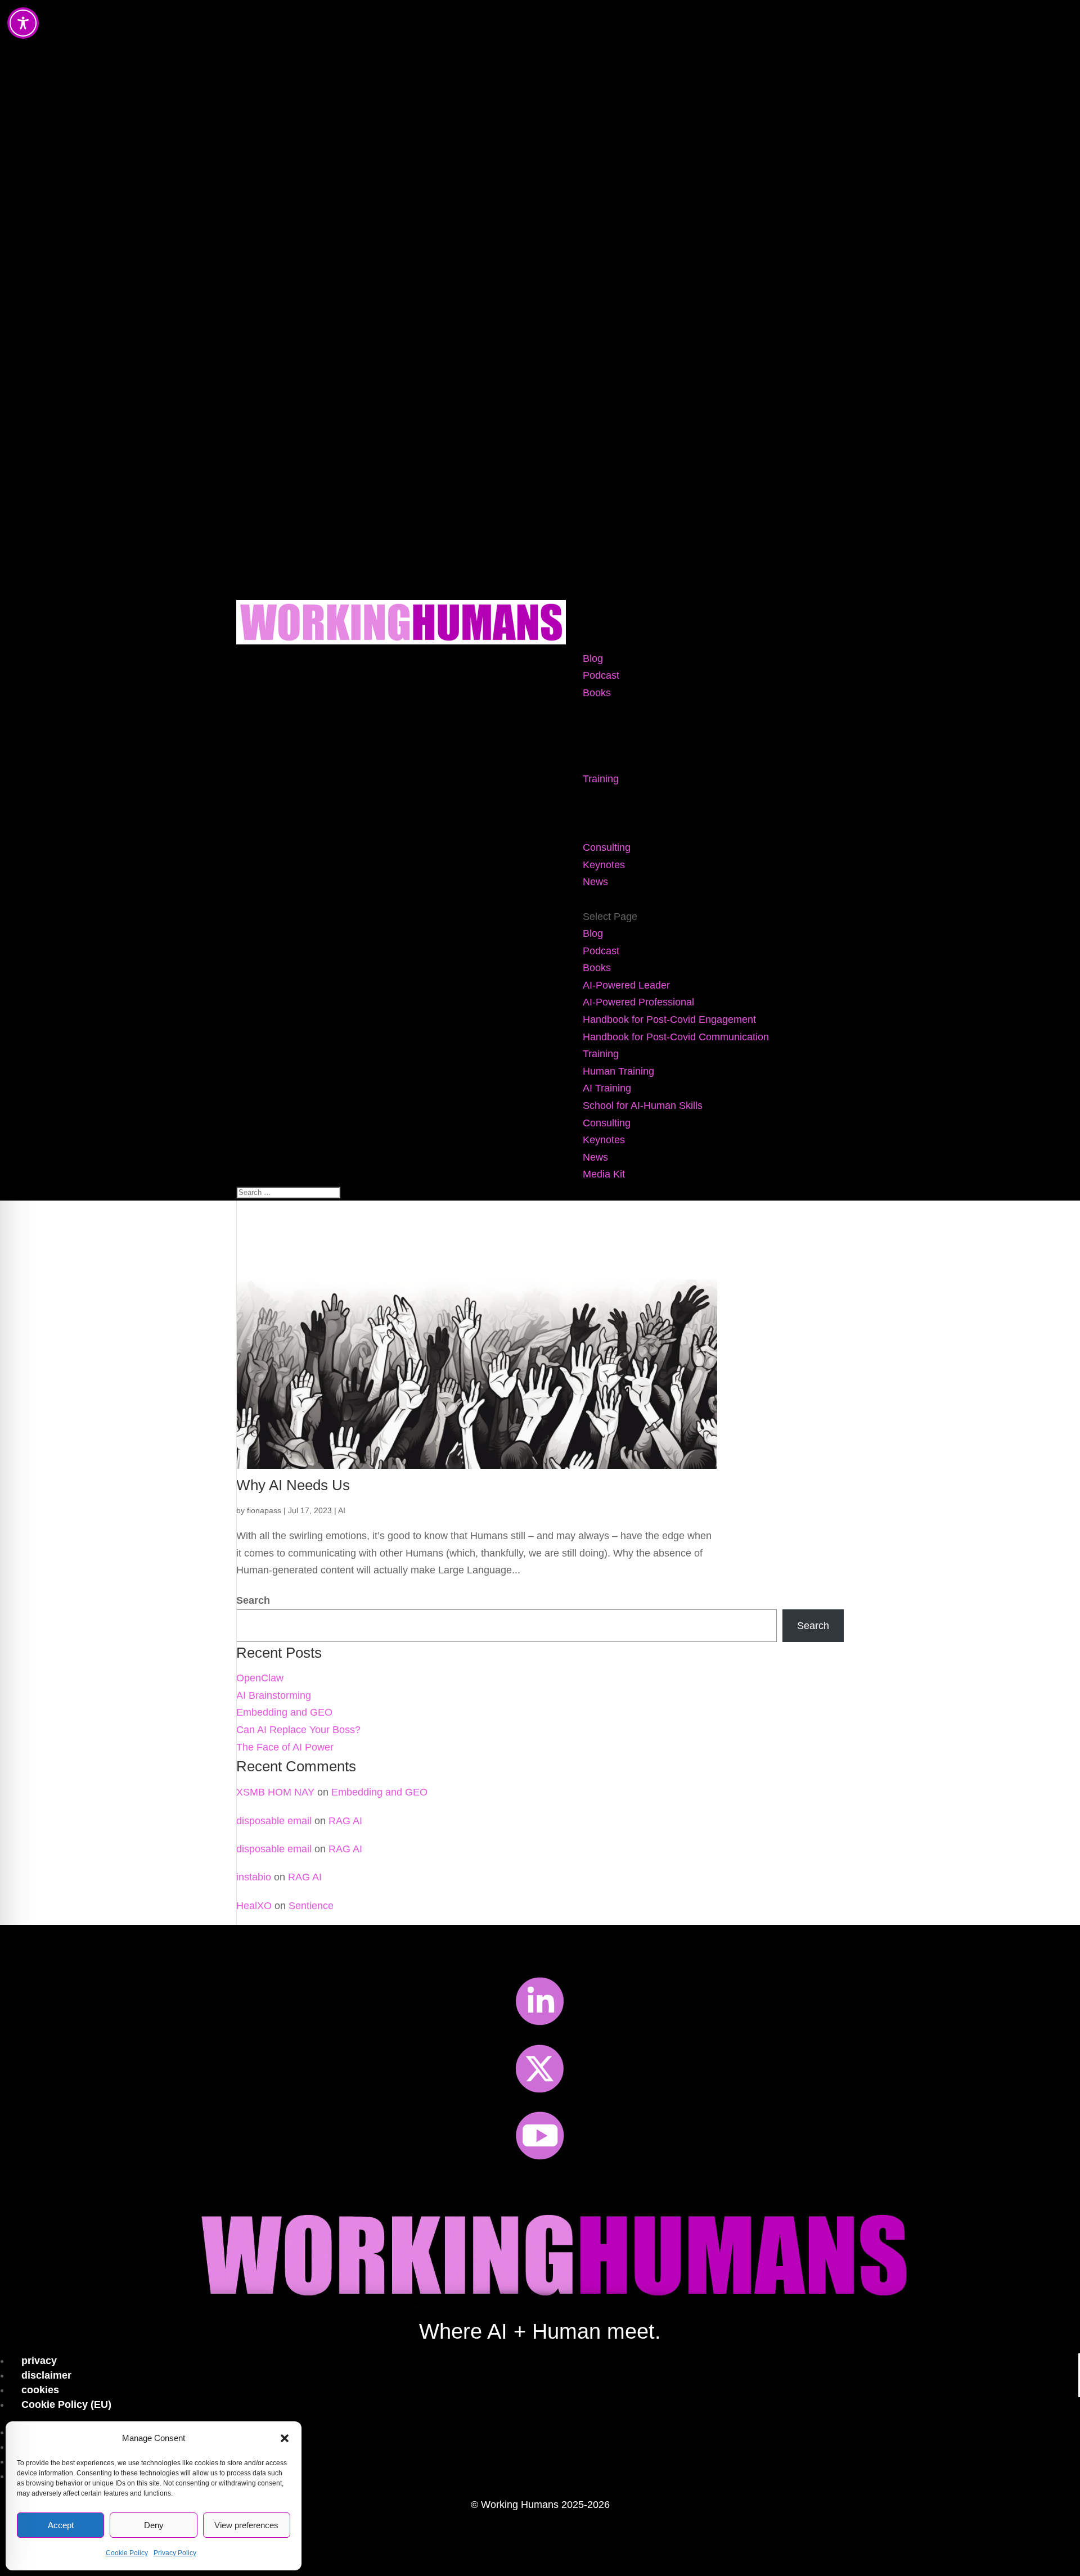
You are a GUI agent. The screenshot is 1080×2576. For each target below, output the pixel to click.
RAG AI (345, 1821)
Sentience (311, 1906)
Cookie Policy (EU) (66, 2404)
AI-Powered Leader (626, 710)
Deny (154, 2525)
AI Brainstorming (274, 1695)
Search (253, 1600)
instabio (254, 1877)
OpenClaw (260, 1678)
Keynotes (604, 865)
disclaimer (46, 2375)
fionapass (264, 1510)
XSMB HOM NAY (275, 1792)
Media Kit (604, 899)
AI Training (607, 813)
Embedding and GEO (284, 1712)
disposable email (274, 1821)
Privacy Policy (175, 2553)
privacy (39, 2361)
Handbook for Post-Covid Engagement (669, 745)
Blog (593, 658)
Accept (61, 2525)
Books (597, 693)
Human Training (618, 796)
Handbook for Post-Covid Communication (676, 761)
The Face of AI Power (285, 1747)
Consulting (607, 847)
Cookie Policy (127, 2553)
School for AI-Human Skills (643, 831)
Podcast (601, 675)
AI (342, 1510)
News (595, 882)
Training (601, 779)
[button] (285, 2438)
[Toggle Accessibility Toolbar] (23, 23)
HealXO (254, 1906)
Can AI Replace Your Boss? (298, 1730)
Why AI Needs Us (293, 1485)
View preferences (246, 2525)
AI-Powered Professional (638, 727)
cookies (40, 2390)
